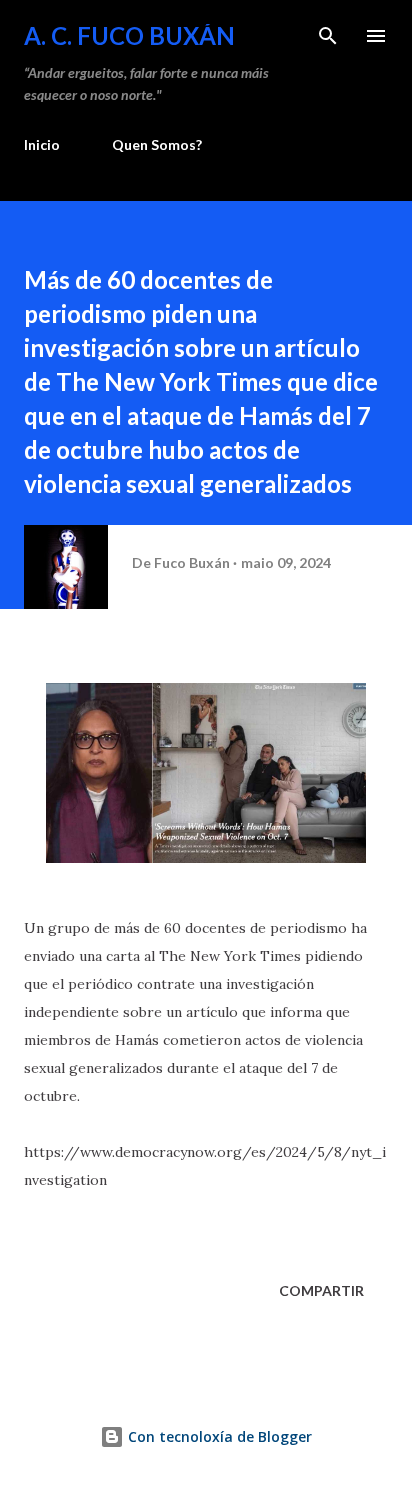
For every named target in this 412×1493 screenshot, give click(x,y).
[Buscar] (328, 36)
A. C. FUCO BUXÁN (129, 35)
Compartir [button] (321, 1290)
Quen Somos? (157, 144)
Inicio (42, 144)
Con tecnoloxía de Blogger (218, 1436)
